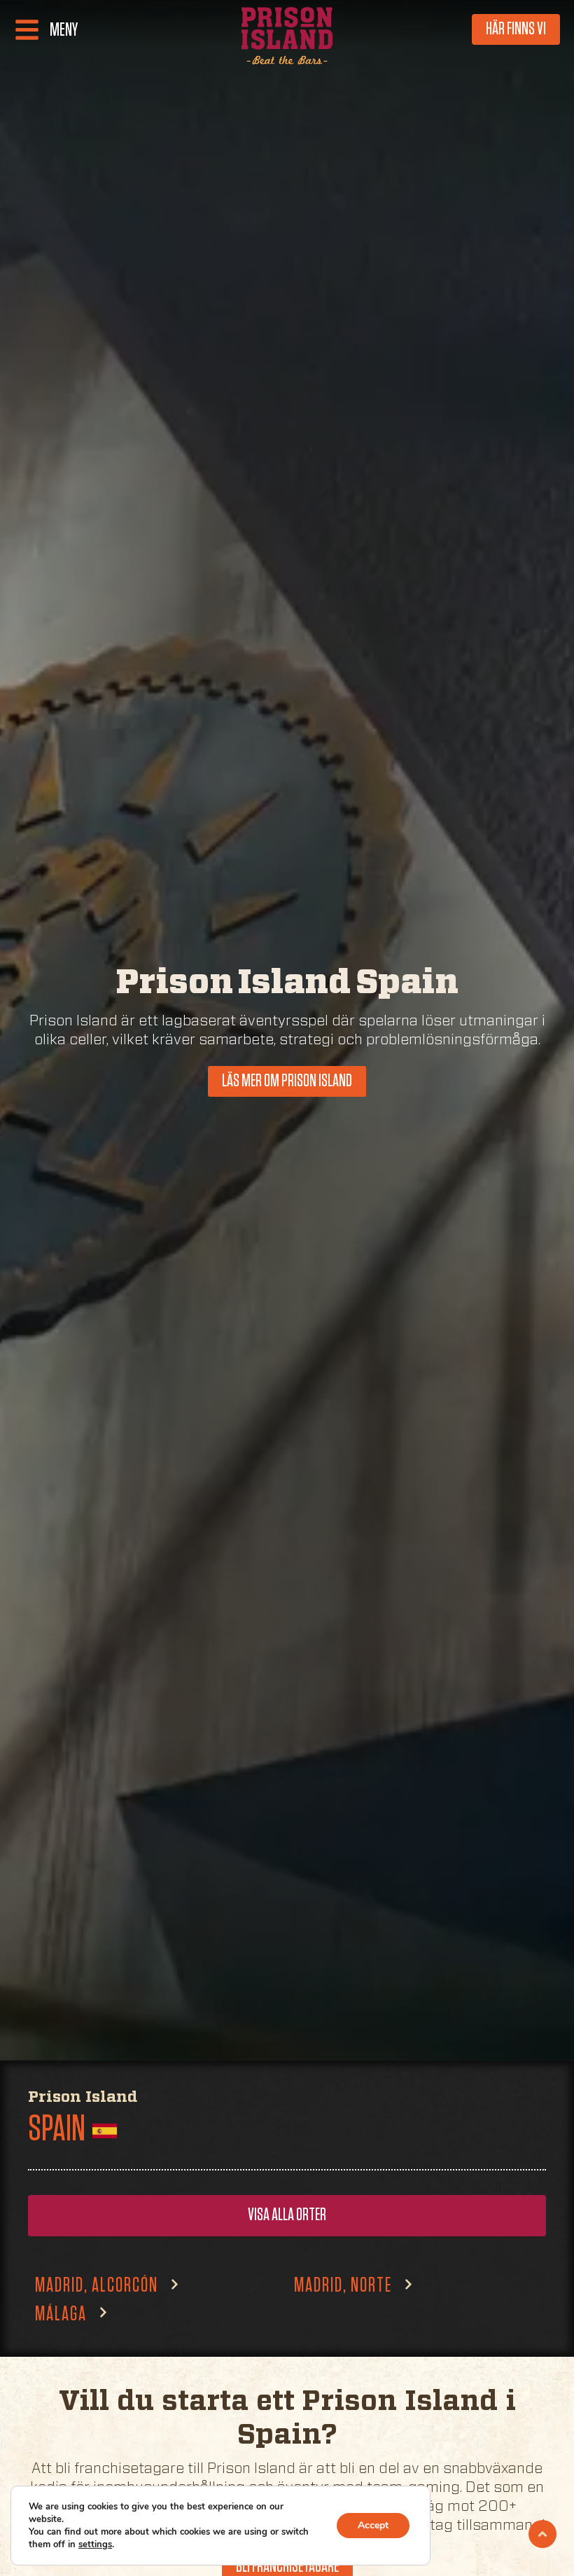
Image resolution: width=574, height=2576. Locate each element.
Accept (373, 2525)
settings (95, 2544)
